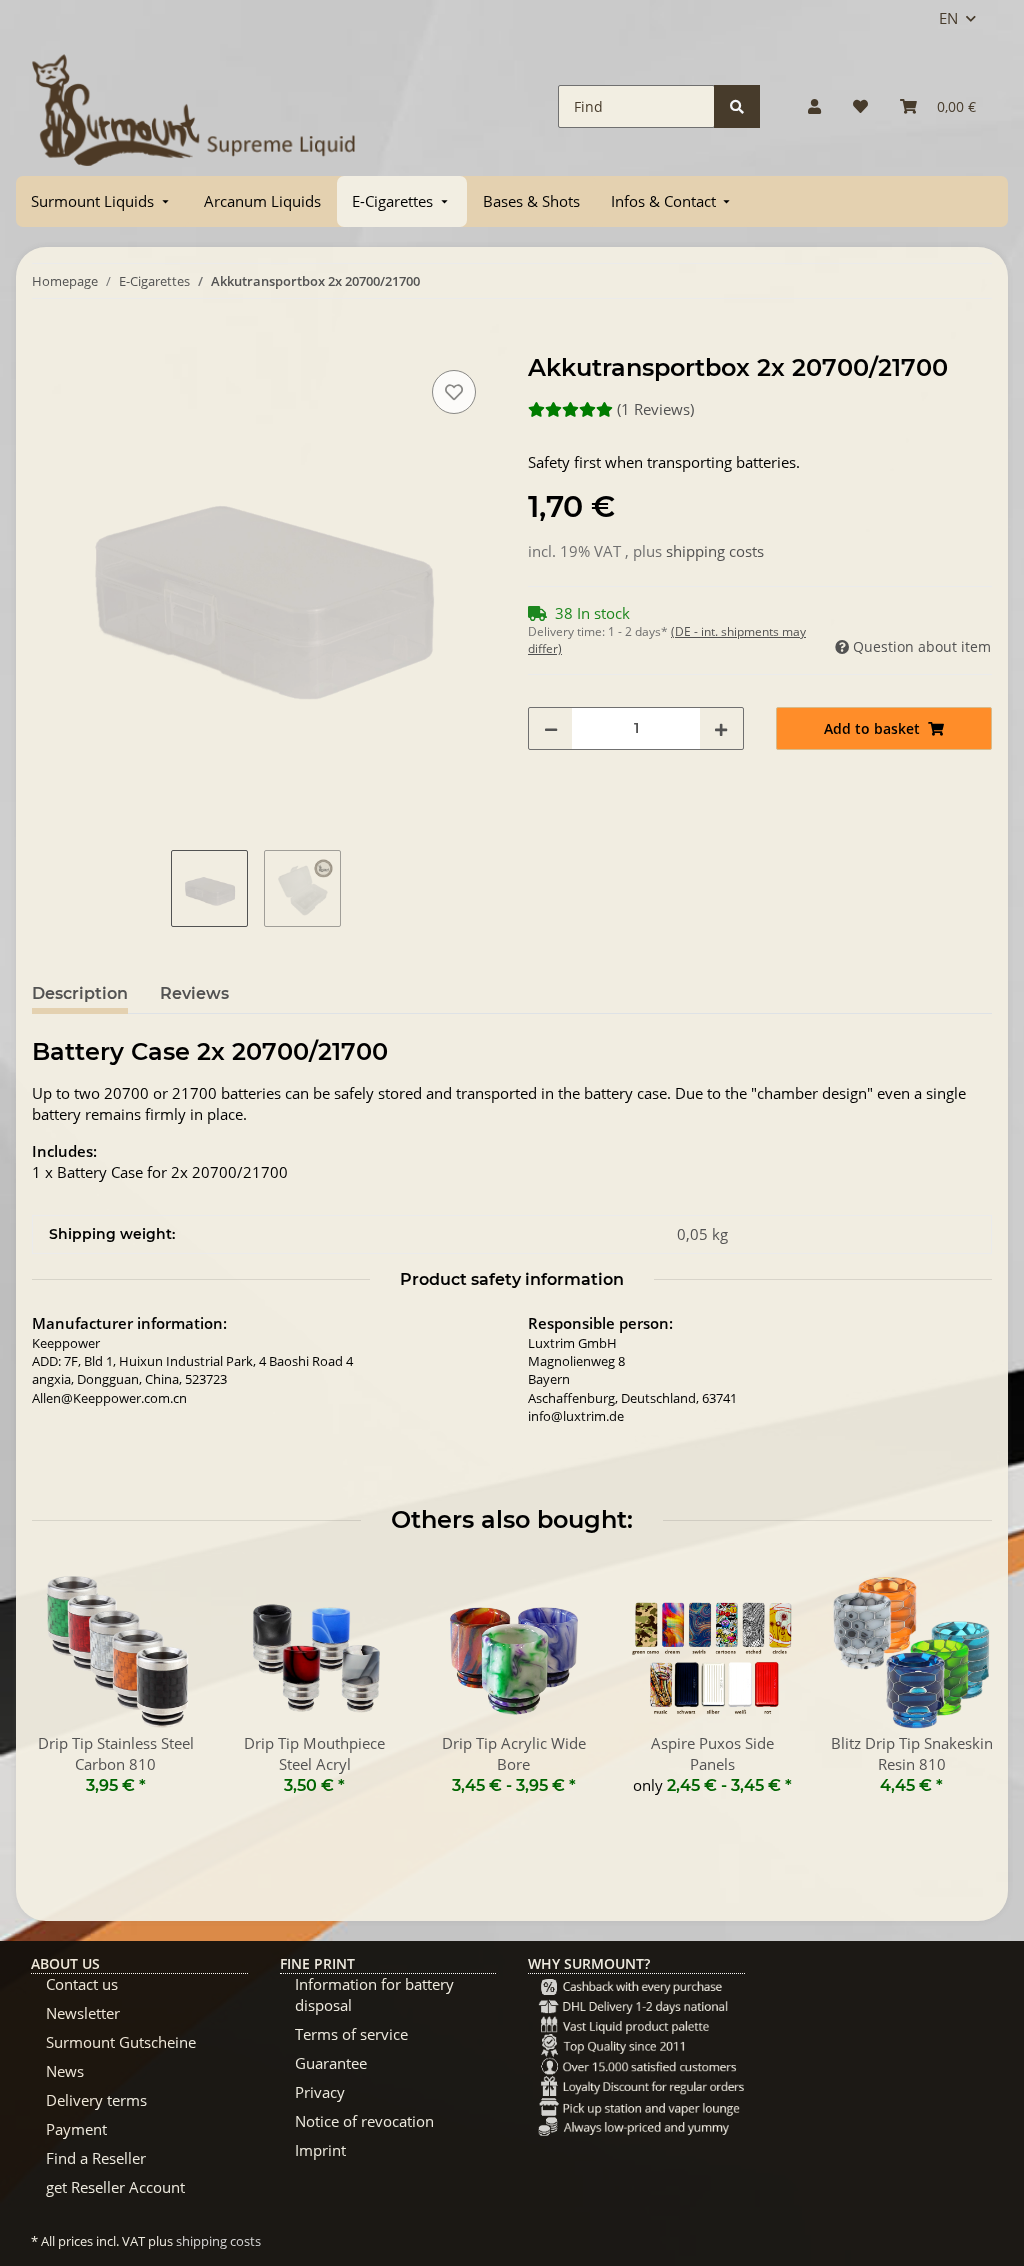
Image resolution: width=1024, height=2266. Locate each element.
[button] (814, 106)
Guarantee (331, 2063)
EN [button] (948, 18)
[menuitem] (102, 201)
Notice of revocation (364, 2121)
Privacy (320, 2092)
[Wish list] (860, 106)
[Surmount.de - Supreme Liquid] (194, 106)
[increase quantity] (721, 728)
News (65, 2071)
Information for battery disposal (374, 1994)
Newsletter (83, 2013)
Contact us (82, 1984)
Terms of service (351, 2034)
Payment (76, 2129)
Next (959, 1694)
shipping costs (715, 551)
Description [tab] (80, 993)
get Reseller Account (115, 2187)
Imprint (320, 2150)
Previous (65, 1694)
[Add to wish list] (454, 392)
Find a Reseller (96, 2158)
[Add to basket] (48, 343)
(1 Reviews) (655, 409)
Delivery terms (96, 2100)
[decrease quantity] (551, 728)
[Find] (737, 106)
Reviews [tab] (194, 993)
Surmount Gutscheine (121, 2042)
